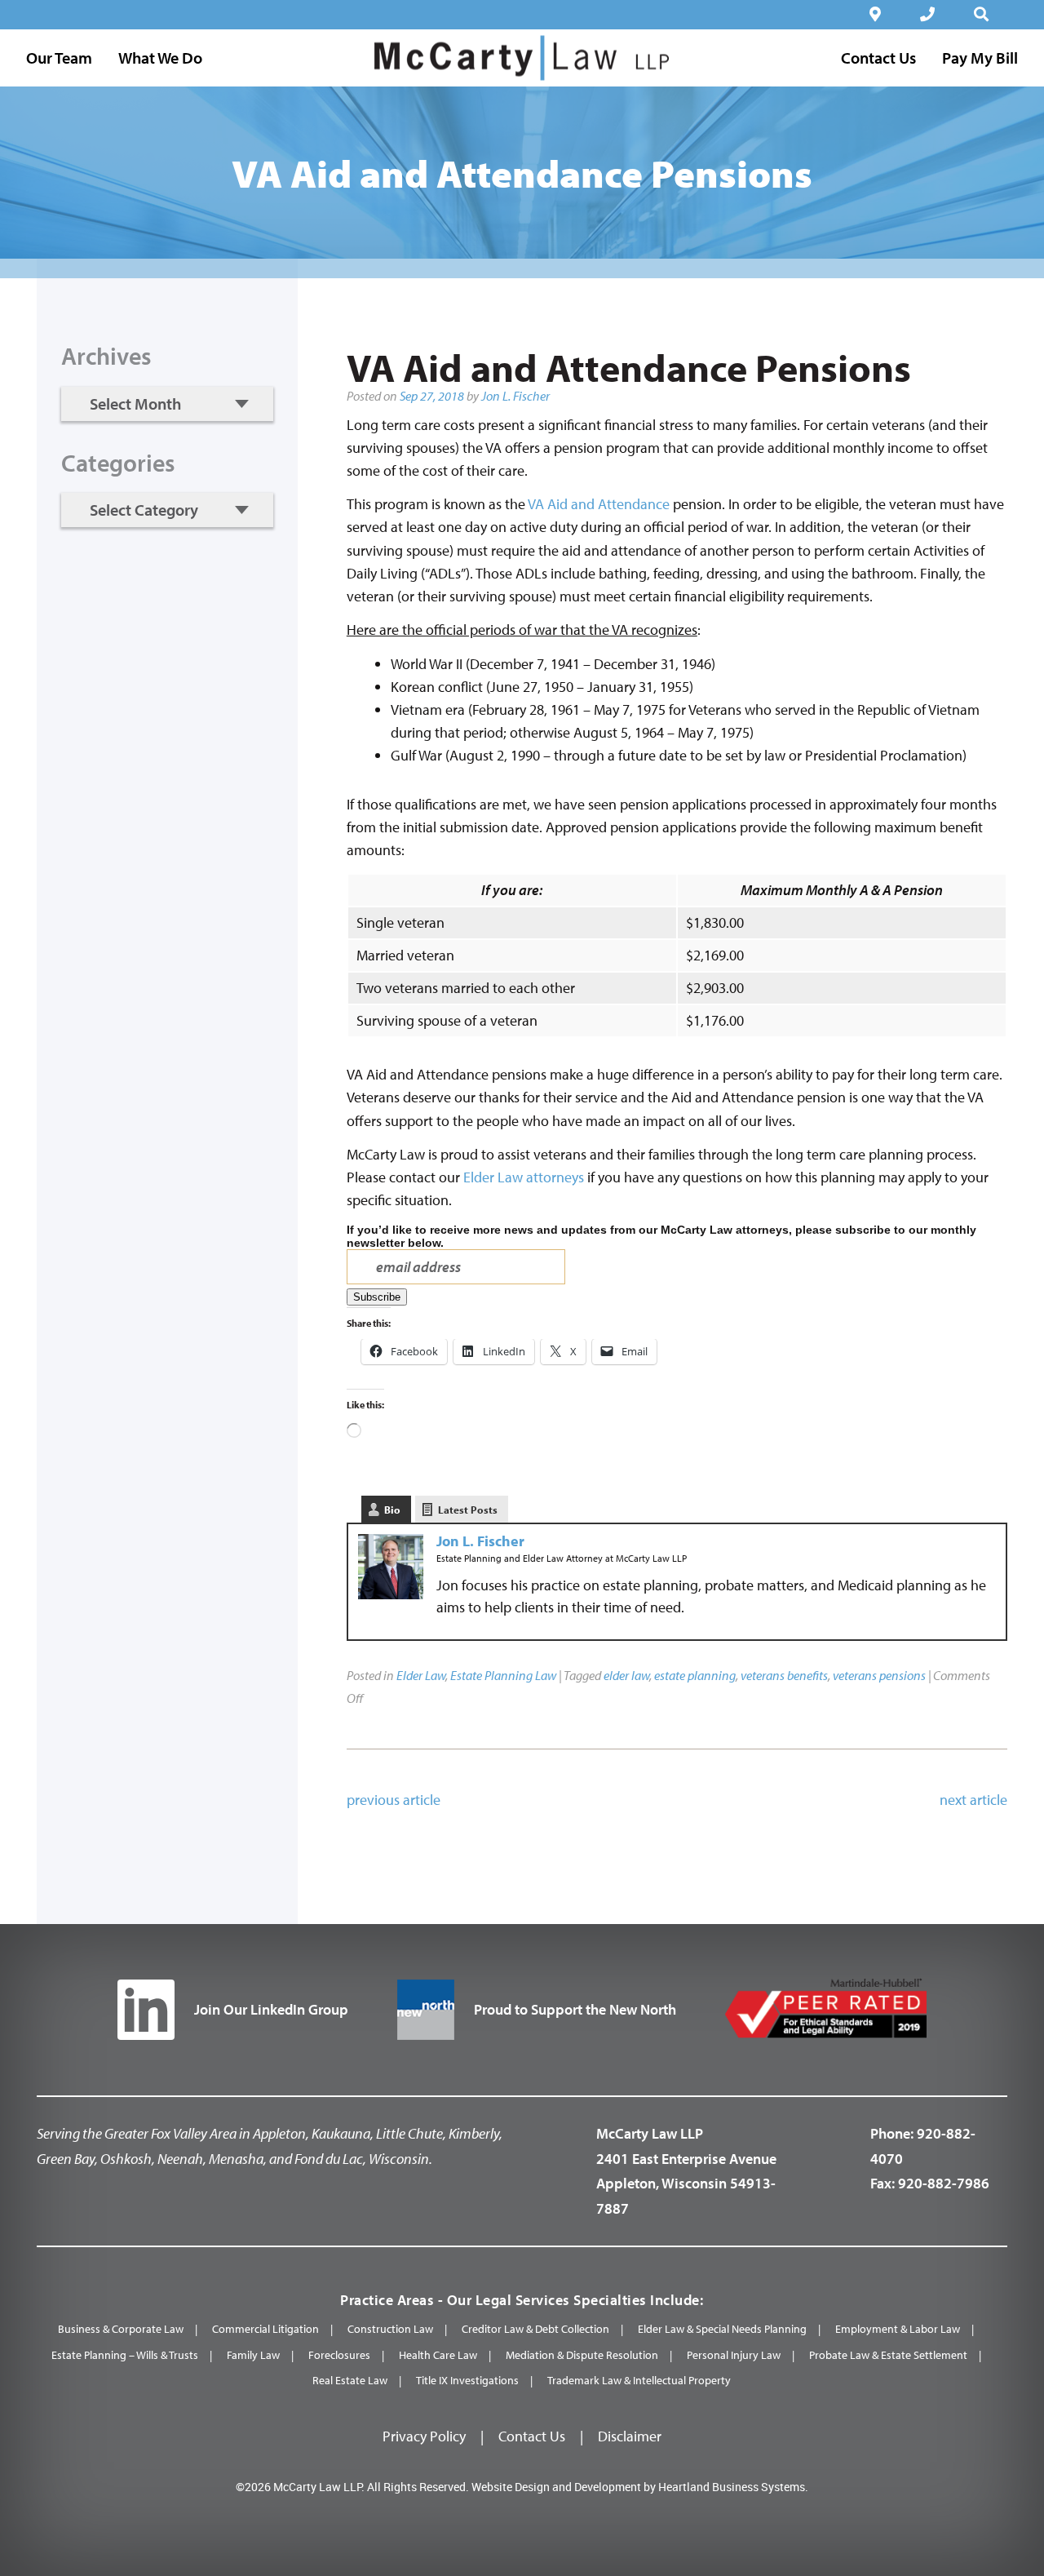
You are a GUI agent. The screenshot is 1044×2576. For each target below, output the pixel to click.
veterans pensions (879, 1675)
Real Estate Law (350, 2380)
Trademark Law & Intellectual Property (639, 2380)
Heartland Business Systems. (733, 2487)
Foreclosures (339, 2355)
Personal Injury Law (734, 2355)
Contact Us (532, 2436)
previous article (394, 1800)
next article (973, 1800)
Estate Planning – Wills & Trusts (125, 2355)
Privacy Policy (424, 2436)
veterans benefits (784, 1675)
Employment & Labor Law (898, 2329)
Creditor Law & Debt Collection (535, 2329)
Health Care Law (438, 2355)
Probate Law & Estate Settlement (888, 2355)
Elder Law (421, 1675)
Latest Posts (468, 1510)
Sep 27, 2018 (432, 396)
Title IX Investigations (467, 2380)
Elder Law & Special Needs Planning (722, 2329)
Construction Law (390, 2329)
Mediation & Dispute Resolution (582, 2355)
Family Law (253, 2355)
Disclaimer (630, 2436)
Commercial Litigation (265, 2329)
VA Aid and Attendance (599, 504)
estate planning (695, 1675)
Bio (392, 1510)
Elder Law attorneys (524, 1177)
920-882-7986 (944, 2183)
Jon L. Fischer (515, 396)
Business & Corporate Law (121, 2329)
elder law (626, 1675)
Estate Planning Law (503, 1675)
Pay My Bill (980, 58)
